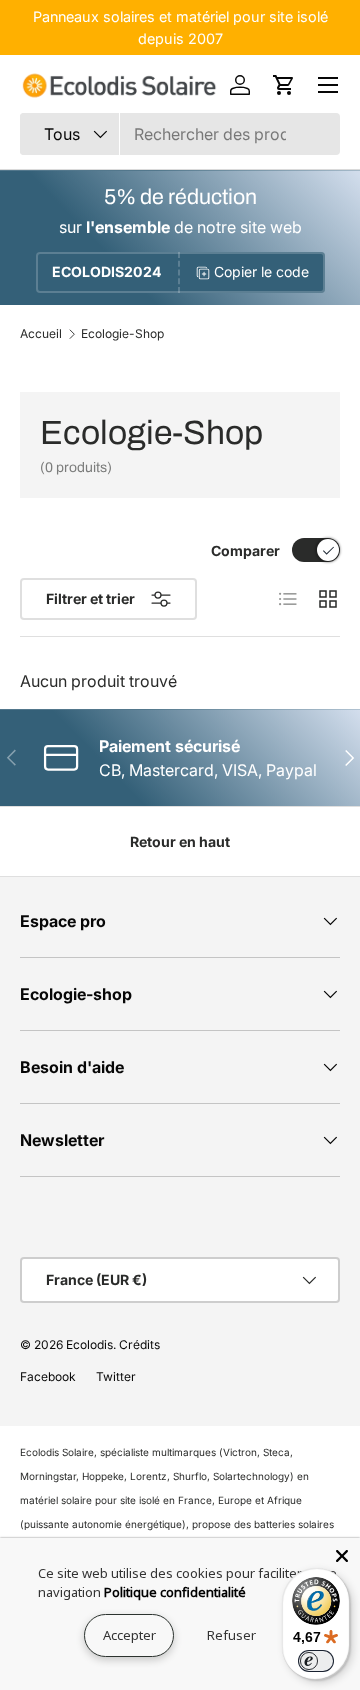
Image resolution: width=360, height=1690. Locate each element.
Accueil (41, 334)
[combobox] (180, 134)
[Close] (342, 1556)
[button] (284, 85)
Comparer (245, 550)
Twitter (116, 1376)
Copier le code (261, 271)
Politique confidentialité (175, 1592)
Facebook (48, 1376)
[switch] (316, 1661)
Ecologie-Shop (122, 334)
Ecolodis (89, 1344)
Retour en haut (180, 841)
